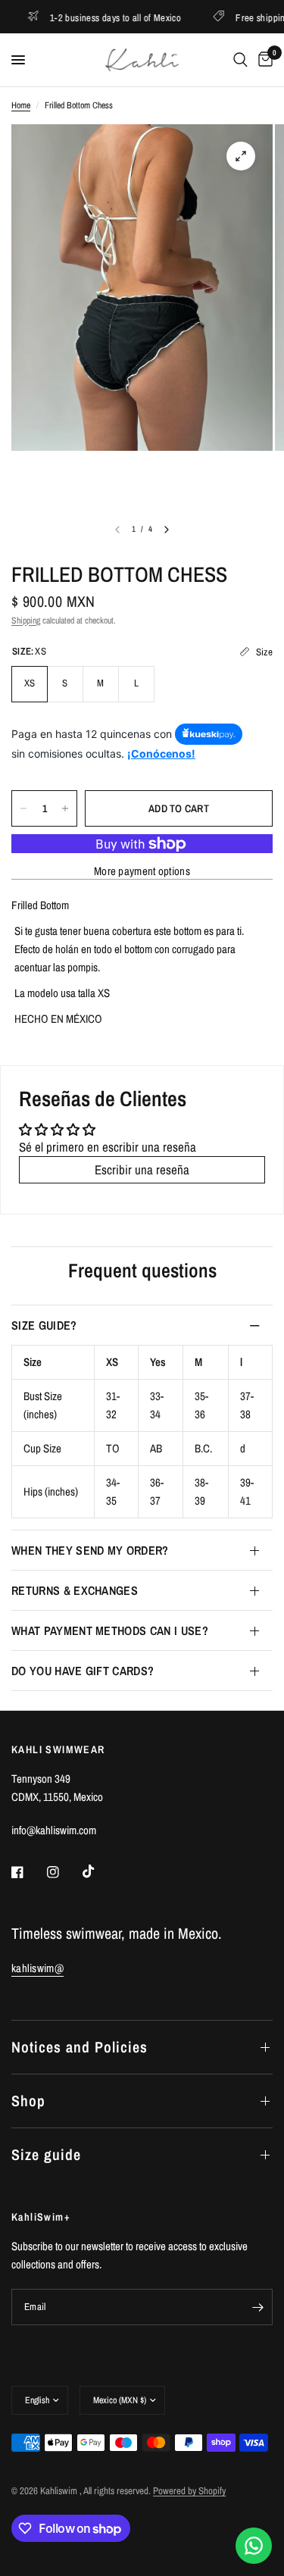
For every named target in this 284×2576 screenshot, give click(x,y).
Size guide (46, 2154)
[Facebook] (28, 1872)
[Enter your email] (257, 2307)
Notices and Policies (80, 2047)
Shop (28, 2101)
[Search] (240, 60)
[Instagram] (64, 1872)
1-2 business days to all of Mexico (92, 17)
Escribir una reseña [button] (142, 1169)
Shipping (26, 621)
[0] (263, 60)
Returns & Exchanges (75, 1590)
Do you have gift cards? (83, 1671)
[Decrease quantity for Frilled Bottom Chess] (23, 808)
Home (21, 105)
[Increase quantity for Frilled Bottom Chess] (65, 808)
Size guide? (44, 1325)
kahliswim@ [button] (37, 1968)
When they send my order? (90, 1550)
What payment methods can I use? (110, 1630)
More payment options (142, 871)
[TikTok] (99, 1871)
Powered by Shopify (189, 2491)
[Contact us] (254, 2546)
